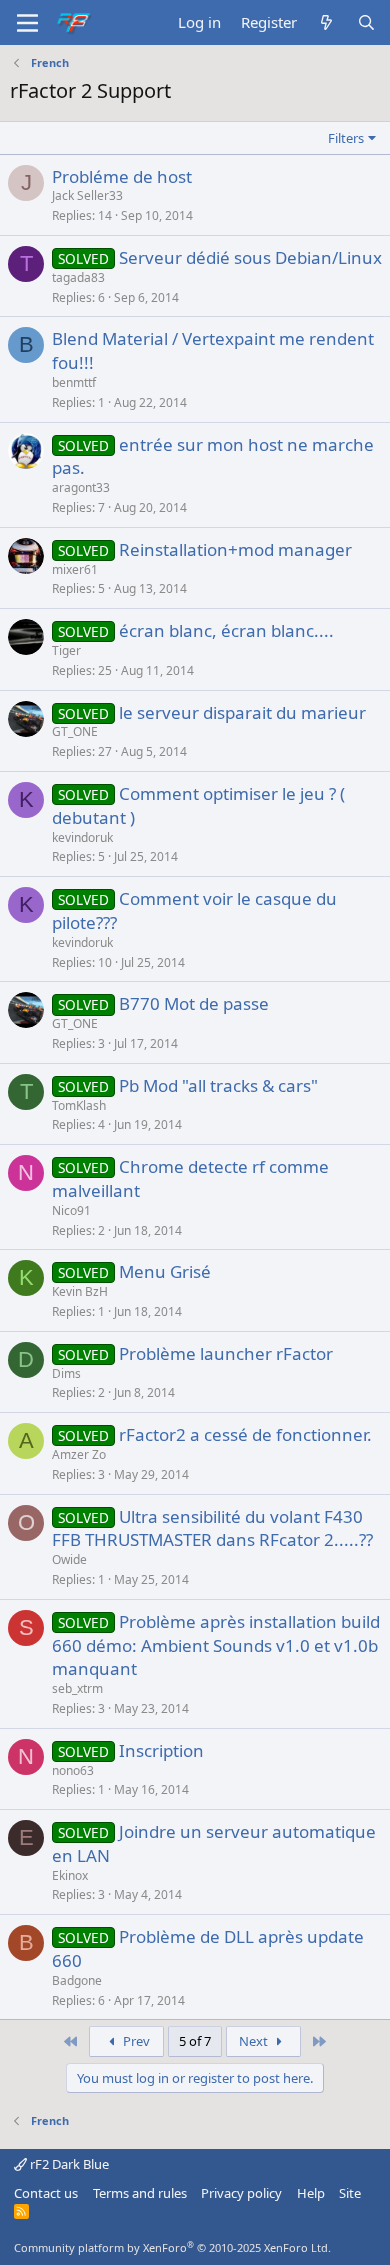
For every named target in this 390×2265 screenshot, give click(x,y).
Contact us (46, 2193)
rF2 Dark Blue (68, 2164)
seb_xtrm (77, 1688)
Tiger (66, 650)
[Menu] (27, 23)
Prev (135, 2041)
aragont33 (81, 487)
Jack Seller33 (87, 195)
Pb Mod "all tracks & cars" (218, 1085)
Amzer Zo (79, 1454)
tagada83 (78, 277)
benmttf (74, 382)
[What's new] (326, 22)
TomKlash (79, 1105)
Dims (66, 1373)
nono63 (73, 1770)
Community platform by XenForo (172, 2247)
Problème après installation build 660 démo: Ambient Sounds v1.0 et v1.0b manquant (216, 1645)
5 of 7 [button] (195, 2041)
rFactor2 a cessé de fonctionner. (245, 1434)
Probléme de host (122, 176)
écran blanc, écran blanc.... (226, 630)
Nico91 (71, 1210)
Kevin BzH (80, 1291)
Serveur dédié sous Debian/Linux (250, 257)
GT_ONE (75, 731)
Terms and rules (140, 2193)
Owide (69, 1559)
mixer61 (75, 569)
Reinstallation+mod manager (235, 549)
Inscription (161, 1750)
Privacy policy (241, 2193)
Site (350, 2193)
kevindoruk (82, 837)
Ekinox (70, 1875)
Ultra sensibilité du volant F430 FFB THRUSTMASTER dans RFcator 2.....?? (212, 1528)
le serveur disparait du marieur (242, 712)
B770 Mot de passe (194, 1003)
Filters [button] (346, 138)
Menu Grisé (165, 1271)
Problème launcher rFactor (226, 1353)
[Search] (366, 22)
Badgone (77, 1980)
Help (311, 2193)
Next (255, 2041)
